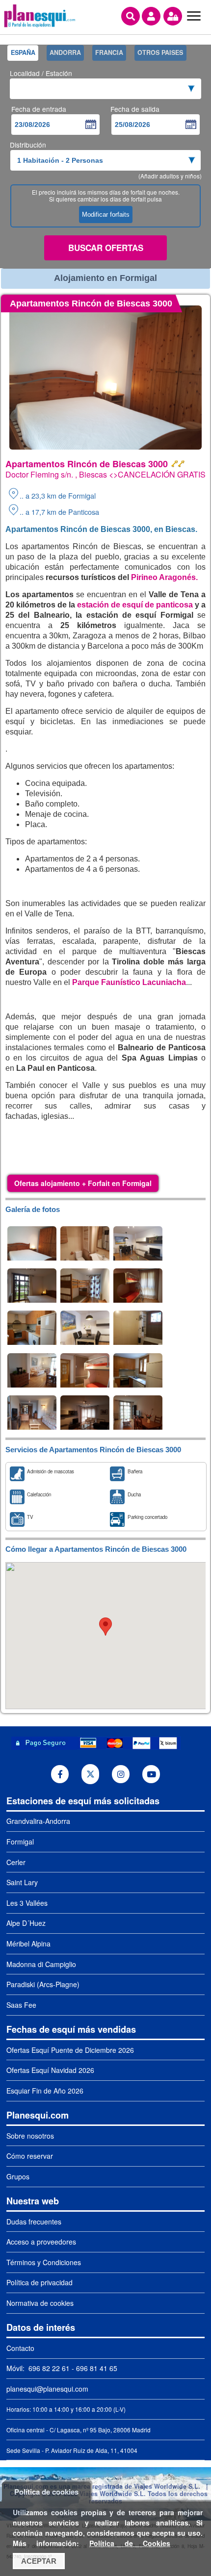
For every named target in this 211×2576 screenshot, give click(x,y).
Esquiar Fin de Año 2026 (45, 2091)
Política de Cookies (130, 2543)
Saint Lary (22, 1882)
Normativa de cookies (40, 2303)
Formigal (20, 1842)
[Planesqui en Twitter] (91, 1774)
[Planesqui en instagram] (121, 1774)
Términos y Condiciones (44, 2262)
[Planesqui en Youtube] (151, 1774)
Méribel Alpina (28, 1944)
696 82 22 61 (48, 2368)
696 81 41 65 (97, 2368)
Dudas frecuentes (34, 2222)
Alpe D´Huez (26, 1923)
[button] (105, 1627)
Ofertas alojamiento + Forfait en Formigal (83, 1183)
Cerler (16, 1862)
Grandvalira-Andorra (38, 1821)
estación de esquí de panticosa (134, 605)
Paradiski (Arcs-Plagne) (43, 1984)
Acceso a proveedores (41, 2242)
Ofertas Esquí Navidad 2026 (50, 2070)
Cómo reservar (30, 2156)
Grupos (18, 2176)
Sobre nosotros (30, 2136)
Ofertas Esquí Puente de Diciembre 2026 (70, 2050)
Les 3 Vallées (27, 1903)
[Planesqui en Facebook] (60, 1774)
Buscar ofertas (106, 248)
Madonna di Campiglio (41, 1964)
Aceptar (39, 2561)
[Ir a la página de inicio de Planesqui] (40, 26)
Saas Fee (21, 2005)
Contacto (20, 2348)
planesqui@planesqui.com (47, 2389)
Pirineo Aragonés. (164, 577)
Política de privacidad (40, 2282)
